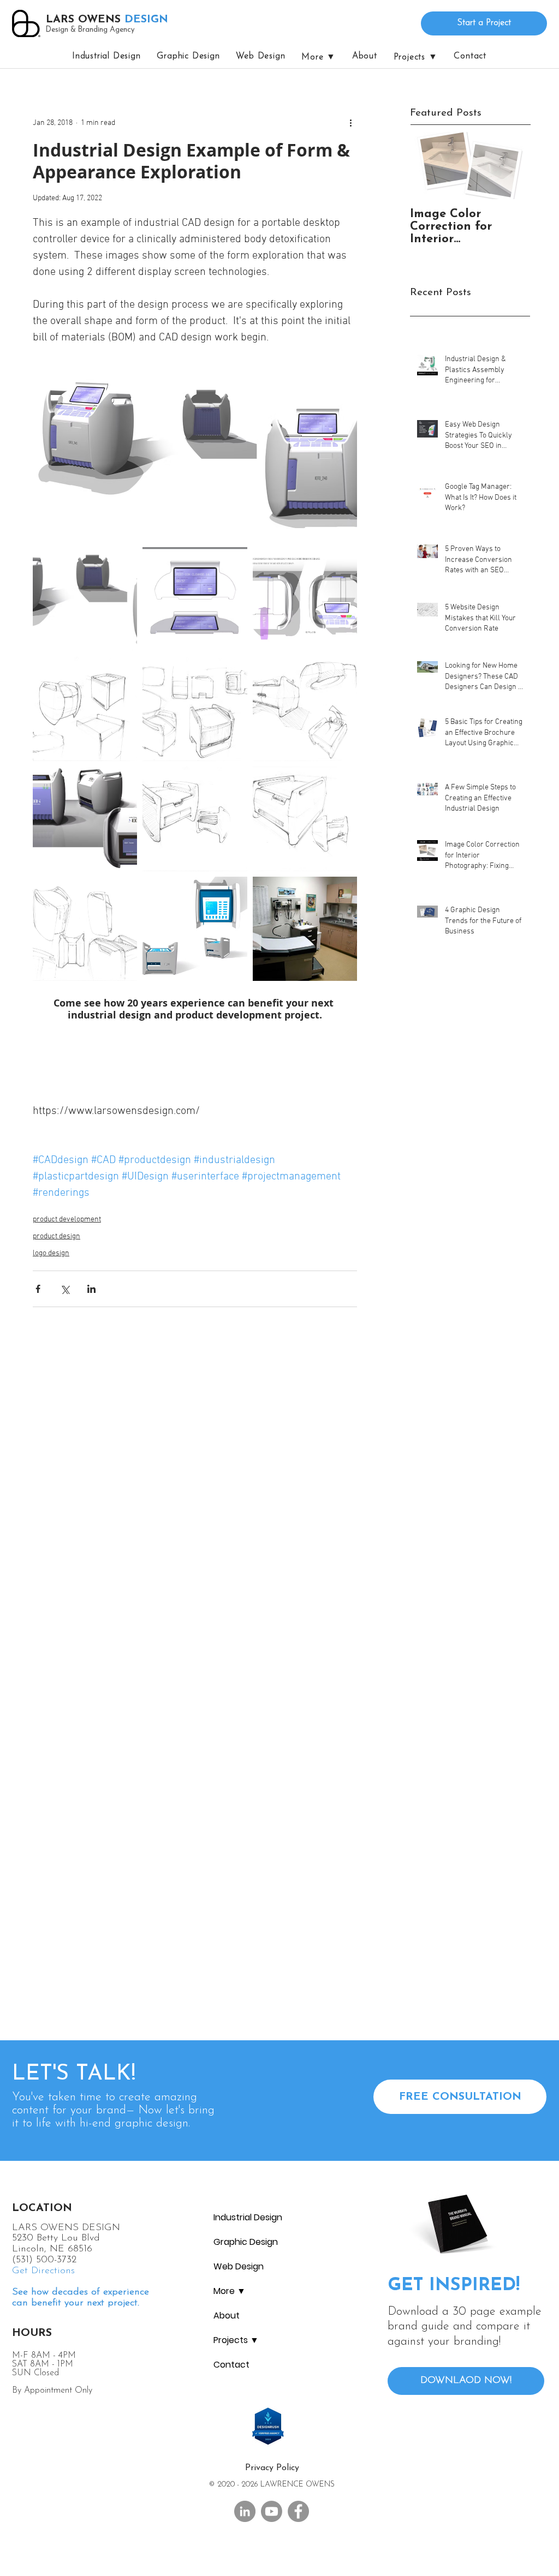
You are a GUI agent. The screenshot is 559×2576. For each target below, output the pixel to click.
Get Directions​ (43, 2271)
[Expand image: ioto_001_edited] (85, 599)
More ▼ (230, 2291)
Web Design (239, 2266)
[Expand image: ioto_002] (305, 599)
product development (67, 1220)
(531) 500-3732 (44, 2260)
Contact (231, 2365)
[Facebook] (298, 2511)
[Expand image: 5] (305, 819)
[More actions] (350, 123)
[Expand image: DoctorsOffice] (305, 929)
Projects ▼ (236, 2340)
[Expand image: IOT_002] (195, 929)
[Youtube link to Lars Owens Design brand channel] (272, 2511)
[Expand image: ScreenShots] (195, 599)
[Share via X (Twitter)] (65, 1289)
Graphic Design (246, 2242)
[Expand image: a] (85, 929)
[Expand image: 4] (85, 709)
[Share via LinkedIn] (91, 1289)
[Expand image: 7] (195, 819)
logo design (51, 1253)
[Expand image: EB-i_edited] (85, 819)
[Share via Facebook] (38, 1289)
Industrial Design (248, 2217)
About (227, 2316)
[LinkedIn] (245, 2511)
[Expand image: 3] (195, 709)
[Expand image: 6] (305, 709)
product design (57, 1236)
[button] (416, 57)
